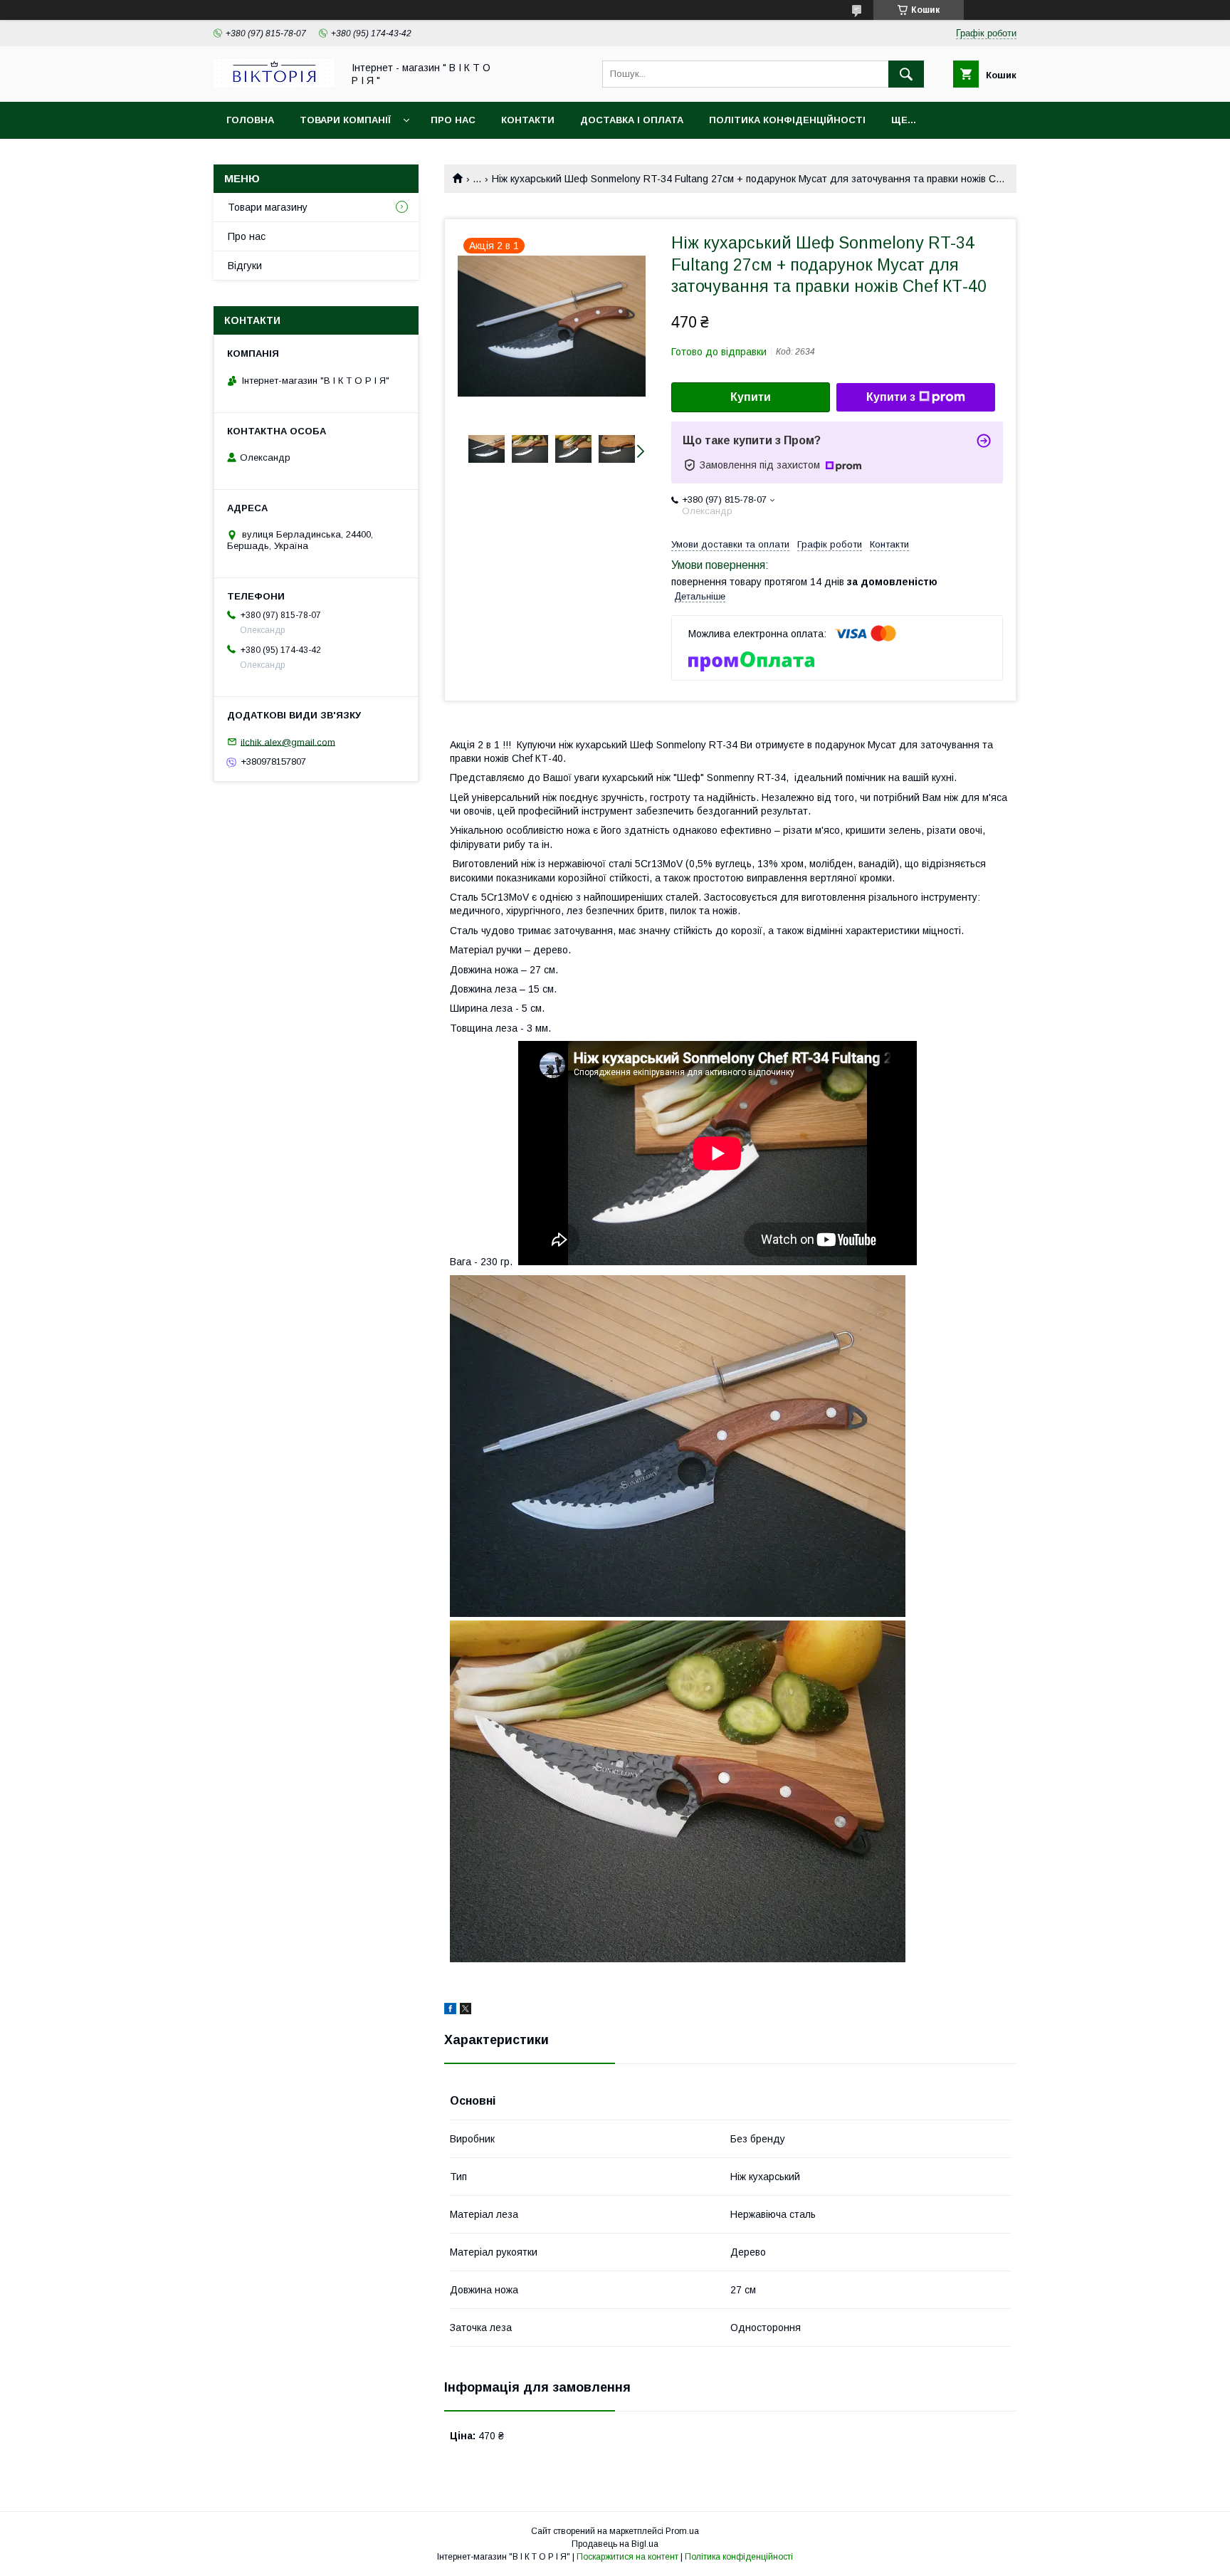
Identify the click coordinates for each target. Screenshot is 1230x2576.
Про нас (453, 120)
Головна (250, 120)
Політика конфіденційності (787, 120)
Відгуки (245, 266)
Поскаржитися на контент (627, 2557)
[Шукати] (906, 74)
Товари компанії (345, 120)
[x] (466, 2011)
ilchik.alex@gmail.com (288, 742)
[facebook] (450, 2011)
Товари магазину (268, 207)
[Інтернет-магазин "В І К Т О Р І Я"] (274, 83)
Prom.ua (682, 2531)
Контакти (528, 120)
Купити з (891, 397)
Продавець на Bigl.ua (615, 2544)
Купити (751, 397)
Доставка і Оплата (632, 120)
